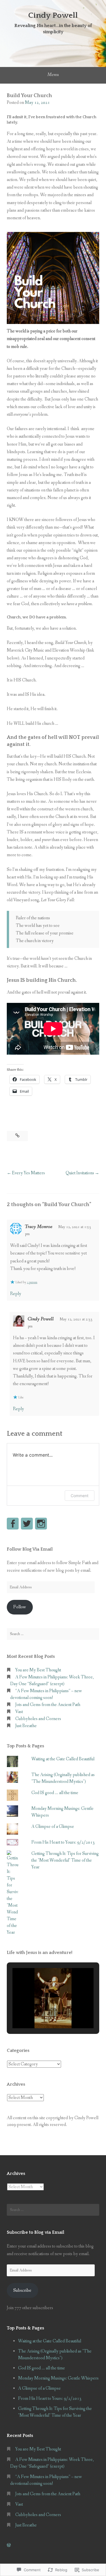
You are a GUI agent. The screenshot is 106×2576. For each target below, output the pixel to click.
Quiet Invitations (80, 1173)
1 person (32, 1282)
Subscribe (22, 2290)
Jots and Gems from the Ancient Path (48, 1705)
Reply (16, 1294)
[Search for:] (53, 1634)
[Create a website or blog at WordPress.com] (9, 2545)
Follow (20, 1607)
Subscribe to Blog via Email (35, 2232)
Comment (80, 1496)
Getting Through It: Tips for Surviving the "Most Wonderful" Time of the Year (65, 1860)
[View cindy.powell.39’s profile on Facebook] (13, 1524)
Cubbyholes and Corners (38, 1719)
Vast (19, 1712)
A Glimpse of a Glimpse (53, 1827)
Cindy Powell (53, 15)
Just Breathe (26, 1726)
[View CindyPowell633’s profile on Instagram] (41, 1524)
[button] (40, 2012)
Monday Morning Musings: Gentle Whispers (58, 2378)
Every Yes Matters (28, 1173)
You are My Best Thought (38, 1670)
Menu (53, 75)
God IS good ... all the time (55, 1793)
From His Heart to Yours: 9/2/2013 (63, 1842)
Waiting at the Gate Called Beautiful (63, 1759)
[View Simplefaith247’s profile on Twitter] (27, 1524)
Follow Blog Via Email (30, 1549)
